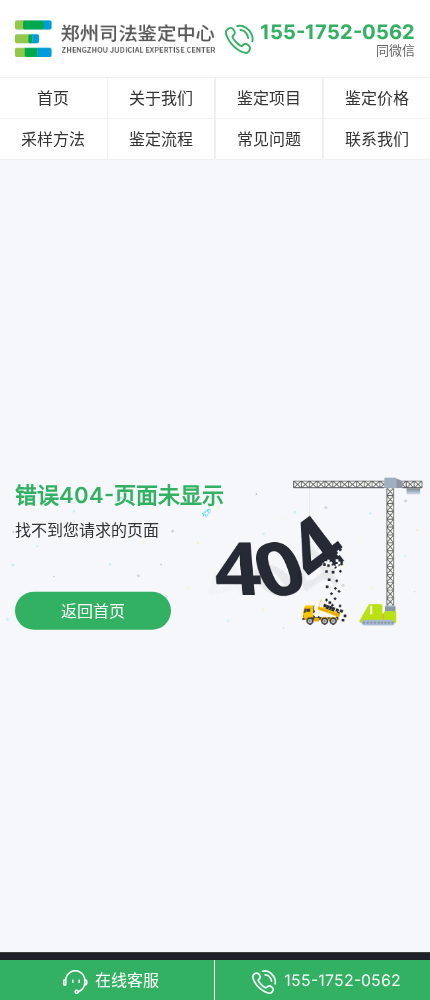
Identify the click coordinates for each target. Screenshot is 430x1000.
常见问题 (269, 139)
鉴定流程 (161, 139)
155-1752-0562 (337, 32)
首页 (53, 98)
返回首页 (93, 611)
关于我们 (161, 98)
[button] (107, 980)
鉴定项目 (269, 98)
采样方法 (53, 139)
